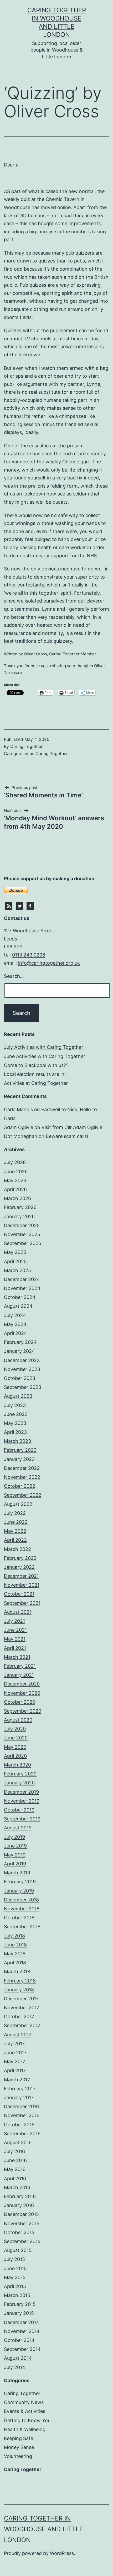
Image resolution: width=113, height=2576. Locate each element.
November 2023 (22, 1369)
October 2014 (19, 2340)
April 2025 (15, 1261)
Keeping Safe (19, 2438)
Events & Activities (25, 2411)
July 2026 (15, 1162)
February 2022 (20, 1558)
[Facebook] (30, 905)
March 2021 (17, 1657)
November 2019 (22, 1801)
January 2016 (19, 2205)
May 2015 (15, 2277)
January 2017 (19, 2097)
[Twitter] (19, 905)
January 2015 (19, 2313)
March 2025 (17, 1270)
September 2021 (22, 1603)
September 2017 (22, 2025)
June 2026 (16, 1171)
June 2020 (16, 1738)
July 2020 (15, 1729)
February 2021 (20, 1666)
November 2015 (22, 2223)
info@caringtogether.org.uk (49, 963)
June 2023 (16, 1414)
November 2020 (22, 1693)
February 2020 (20, 1774)
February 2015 (20, 2304)
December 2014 (22, 2322)
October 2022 (20, 1486)
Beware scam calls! (67, 1136)
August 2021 (18, 1612)
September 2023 (23, 1387)
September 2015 (22, 2241)
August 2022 (18, 1504)
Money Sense (19, 2447)
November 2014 (22, 2331)
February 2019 (20, 1882)
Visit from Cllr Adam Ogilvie (72, 1127)
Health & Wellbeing (25, 2429)
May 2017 (15, 2061)
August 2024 (18, 1306)
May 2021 (15, 1639)
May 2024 (15, 1324)
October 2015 (19, 2232)
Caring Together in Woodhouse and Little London (43, 2529)
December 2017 (21, 1999)
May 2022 (15, 1531)
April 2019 (15, 1864)
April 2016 (15, 2178)
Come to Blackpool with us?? (36, 1065)
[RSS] (9, 905)
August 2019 (18, 1828)
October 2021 (19, 1594)
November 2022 (22, 1477)
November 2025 (22, 1234)
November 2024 (22, 1288)
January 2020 (19, 1783)
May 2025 (15, 1252)
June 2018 (15, 1945)
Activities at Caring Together (36, 1083)
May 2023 (15, 1423)
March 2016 (17, 2187)
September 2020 (23, 1711)
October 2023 (20, 1378)
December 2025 (22, 1225)
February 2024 (20, 1342)
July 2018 (14, 1936)
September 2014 (22, 2349)
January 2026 (19, 1216)
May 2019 (15, 1855)
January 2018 (19, 1990)
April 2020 (15, 1756)
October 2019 (19, 1810)
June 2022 (16, 1522)
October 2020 (20, 1702)
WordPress (62, 2553)
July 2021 (14, 1621)
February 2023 (20, 1450)
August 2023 (18, 1396)
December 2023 (22, 1360)
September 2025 (23, 1243)
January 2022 (19, 1567)
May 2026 (15, 1180)
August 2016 (18, 2142)
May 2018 (15, 1954)
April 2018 (15, 1963)
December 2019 (21, 1792)
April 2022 (15, 1540)
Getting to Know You (27, 2420)
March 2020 (17, 1765)
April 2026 (15, 1189)
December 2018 (21, 1900)
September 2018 (22, 1927)
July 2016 (14, 2151)
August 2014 (18, 2358)
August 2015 (18, 2250)
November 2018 (22, 1909)
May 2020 (15, 1747)
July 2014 (15, 2367)
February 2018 (20, 1981)
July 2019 (14, 1837)
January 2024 (19, 1351)
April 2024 (16, 1333)
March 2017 (17, 2080)
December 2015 (21, 2214)
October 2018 (19, 1918)
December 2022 (22, 1468)
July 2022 (15, 1513)
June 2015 (15, 2268)
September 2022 (23, 1495)
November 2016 (22, 2115)
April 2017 (15, 2070)
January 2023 (19, 1459)
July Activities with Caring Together (44, 1047)
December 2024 (22, 1279)
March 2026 (17, 1198)
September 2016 (22, 2134)
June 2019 (15, 1846)
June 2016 (15, 2160)
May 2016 (15, 2169)
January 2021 (19, 1675)
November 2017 (22, 2008)
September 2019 (22, 1819)
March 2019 (17, 1873)
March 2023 (17, 1441)
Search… (14, 976)
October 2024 (20, 1297)
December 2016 (21, 2106)
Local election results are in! (35, 1074)
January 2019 (19, 1891)
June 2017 (15, 2053)
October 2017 (19, 2016)
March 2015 (17, 2295)
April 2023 (15, 1432)
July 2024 (15, 1315)
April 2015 (15, 2286)
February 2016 (20, 2196)
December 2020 (22, 1684)
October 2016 (19, 2125)
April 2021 (15, 1648)
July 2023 (15, 1405)
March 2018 (17, 1972)
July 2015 (14, 2259)
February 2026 (20, 1207)
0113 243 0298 (29, 955)
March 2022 (17, 1549)
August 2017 (18, 2035)
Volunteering (18, 2456)
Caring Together (26, 746)
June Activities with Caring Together (45, 1056)
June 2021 (15, 1630)
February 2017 (20, 2089)
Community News (24, 2402)
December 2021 (21, 1576)
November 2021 (22, 1585)
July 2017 (14, 2044)
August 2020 (18, 1720)
